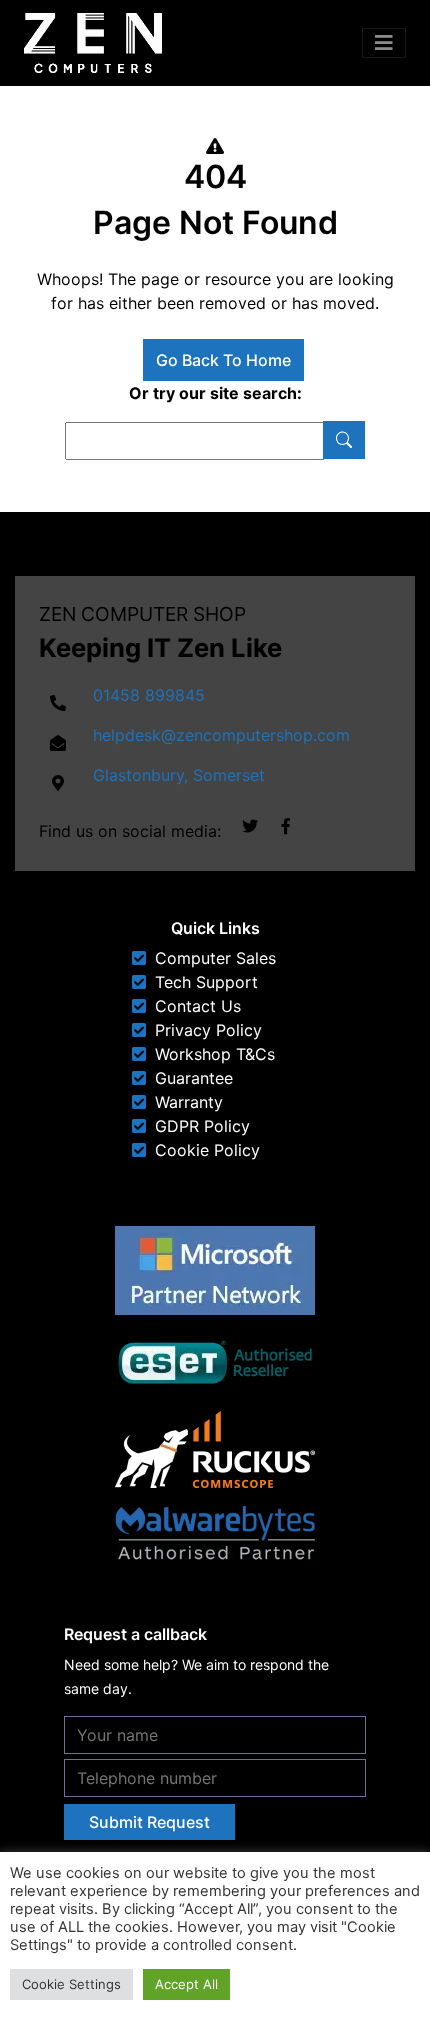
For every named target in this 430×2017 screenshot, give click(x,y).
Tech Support (206, 982)
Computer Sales (215, 958)
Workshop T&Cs (215, 1054)
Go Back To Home (223, 360)
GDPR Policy (202, 1126)
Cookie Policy (207, 1150)
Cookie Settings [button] (71, 1984)
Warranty (189, 1102)
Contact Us (198, 1006)
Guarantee (194, 1078)
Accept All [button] (186, 1984)
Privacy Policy (208, 1030)
